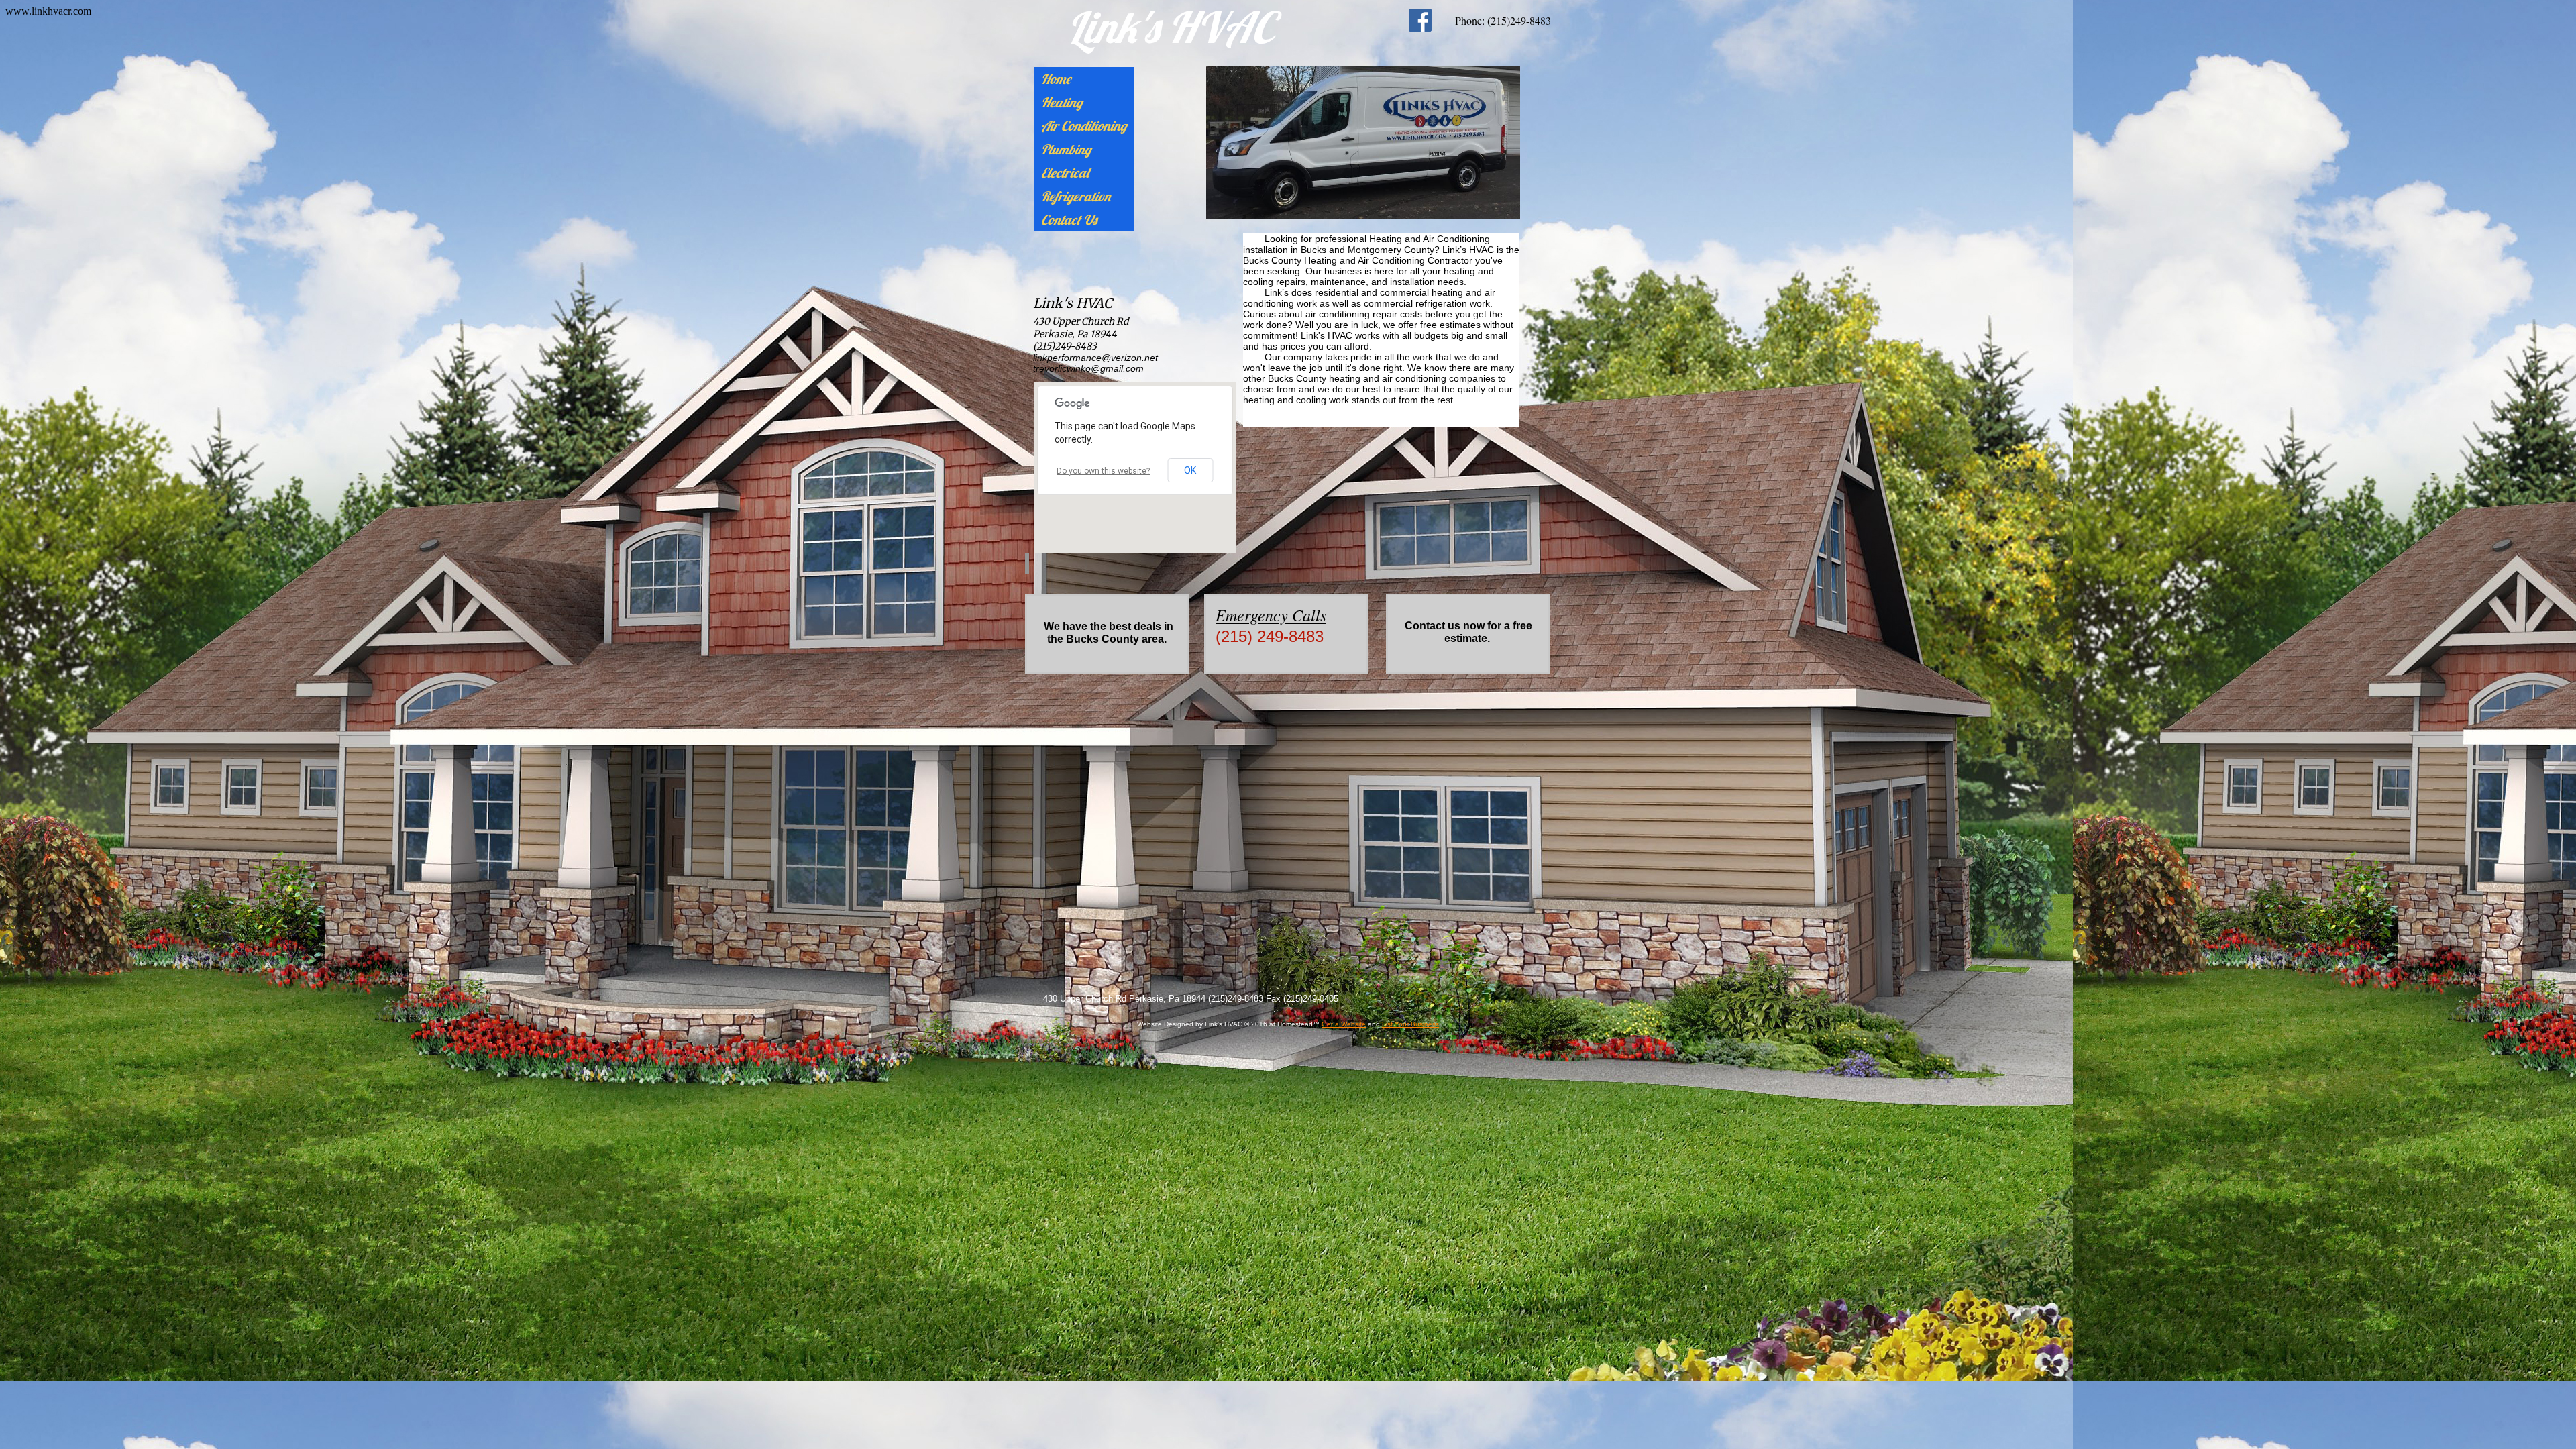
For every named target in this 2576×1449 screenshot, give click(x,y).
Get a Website (1344, 1024)
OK (1190, 470)
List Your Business (1410, 1024)
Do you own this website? (1103, 471)
